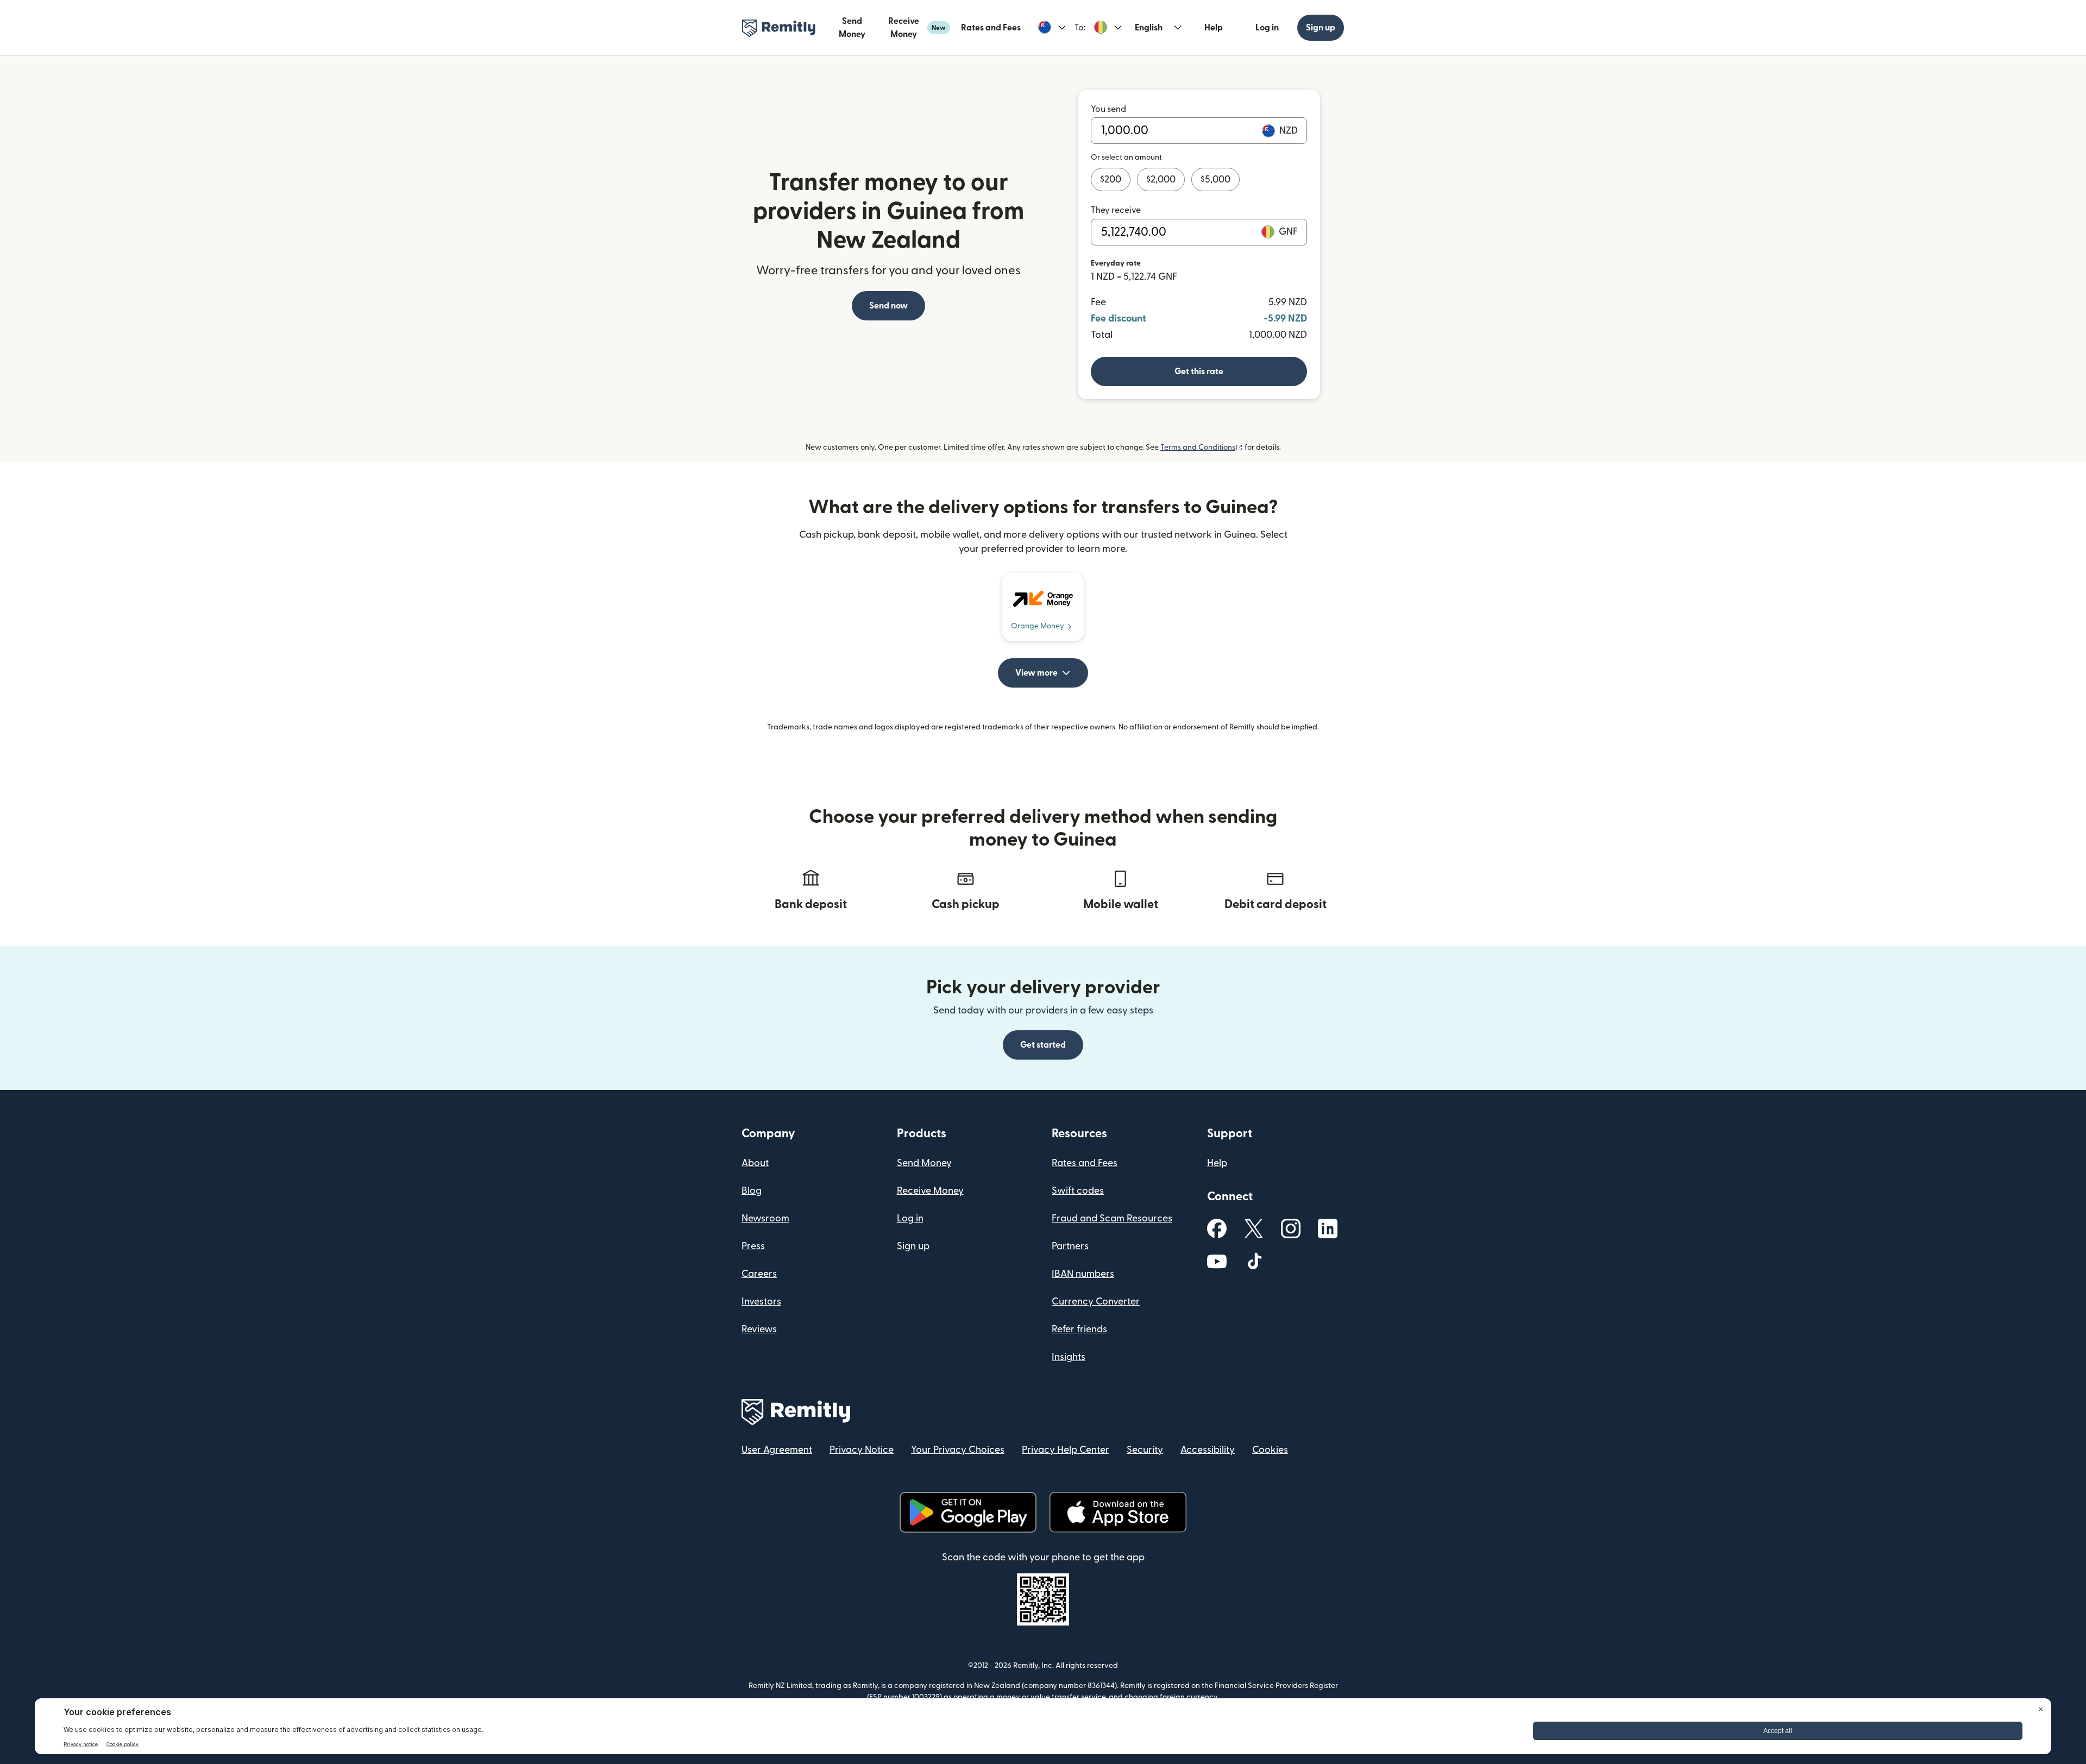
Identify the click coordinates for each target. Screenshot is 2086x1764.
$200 (1111, 179)
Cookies (1270, 1450)
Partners (1070, 1246)
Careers (759, 1274)
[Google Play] (968, 1512)
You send (1108, 109)
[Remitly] (779, 28)
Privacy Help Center (1066, 1450)
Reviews (759, 1329)
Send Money (852, 28)
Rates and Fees (991, 28)
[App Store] (1118, 1512)
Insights (1069, 1357)
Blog (752, 1191)
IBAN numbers (1083, 1274)
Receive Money (917, 28)
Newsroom (765, 1218)
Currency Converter (1096, 1302)
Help (1214, 28)
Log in (1267, 28)
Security (1145, 1450)
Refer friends (1079, 1329)
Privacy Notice (862, 1450)
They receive (1116, 210)
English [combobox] (1149, 28)
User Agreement (777, 1450)
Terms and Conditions (1202, 448)
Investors (761, 1302)
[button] (1052, 28)
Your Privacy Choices (958, 1450)
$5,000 (1215, 179)
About (755, 1163)
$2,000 (1161, 179)
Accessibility (1208, 1450)
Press (753, 1246)
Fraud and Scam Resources (1112, 1218)
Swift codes (1078, 1191)
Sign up (1321, 28)
